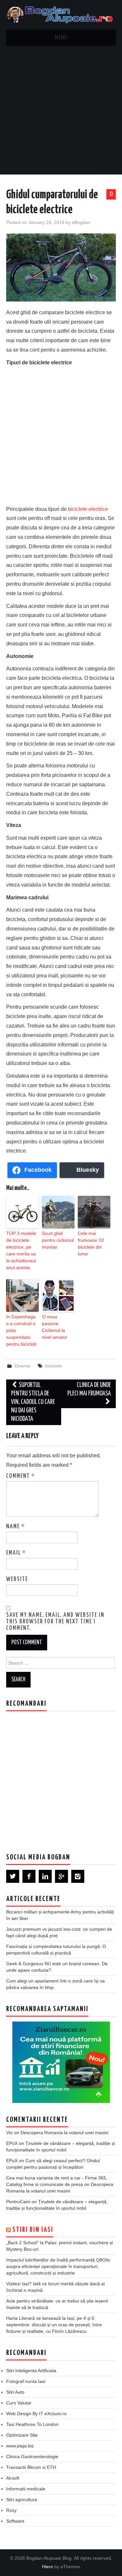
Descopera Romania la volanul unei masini (64, 2133)
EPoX (12, 2143)
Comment (21, 1476)
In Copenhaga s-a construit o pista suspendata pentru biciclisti (21, 1330)
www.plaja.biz (20, 2446)
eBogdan (81, 222)
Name (16, 1527)
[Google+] (61, 1876)
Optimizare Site (22, 2435)
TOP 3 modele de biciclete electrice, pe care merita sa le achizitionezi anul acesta (21, 1250)
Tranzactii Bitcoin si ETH (31, 2467)
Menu (61, 38)
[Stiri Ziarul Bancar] (61, 2062)
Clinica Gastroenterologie (32, 2457)
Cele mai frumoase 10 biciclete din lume (91, 1244)
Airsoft (13, 2478)
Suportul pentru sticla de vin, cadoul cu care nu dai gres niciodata (33, 1402)
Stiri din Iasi (33, 2230)
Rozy (11, 2510)
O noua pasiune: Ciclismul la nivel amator (55, 1327)
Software (15, 2521)
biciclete (54, 1366)
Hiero (47, 2567)
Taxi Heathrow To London (32, 2424)
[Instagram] (78, 1876)
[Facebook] (29, 1876)
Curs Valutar (19, 2403)
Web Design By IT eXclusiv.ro (36, 2414)
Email (16, 1553)
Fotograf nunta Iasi (26, 2381)
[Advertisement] (61, 110)
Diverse (22, 1366)
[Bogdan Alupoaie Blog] (61, 14)
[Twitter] (13, 1876)
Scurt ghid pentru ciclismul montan (58, 1240)
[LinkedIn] (45, 1876)
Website (17, 1579)
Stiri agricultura (22, 2499)
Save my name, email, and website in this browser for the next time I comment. (55, 1622)
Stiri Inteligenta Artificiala (31, 2371)
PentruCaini (18, 2202)
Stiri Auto (15, 2392)
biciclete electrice (88, 509)
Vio (9, 2133)
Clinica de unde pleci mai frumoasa (89, 1389)
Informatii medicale (26, 2489)
